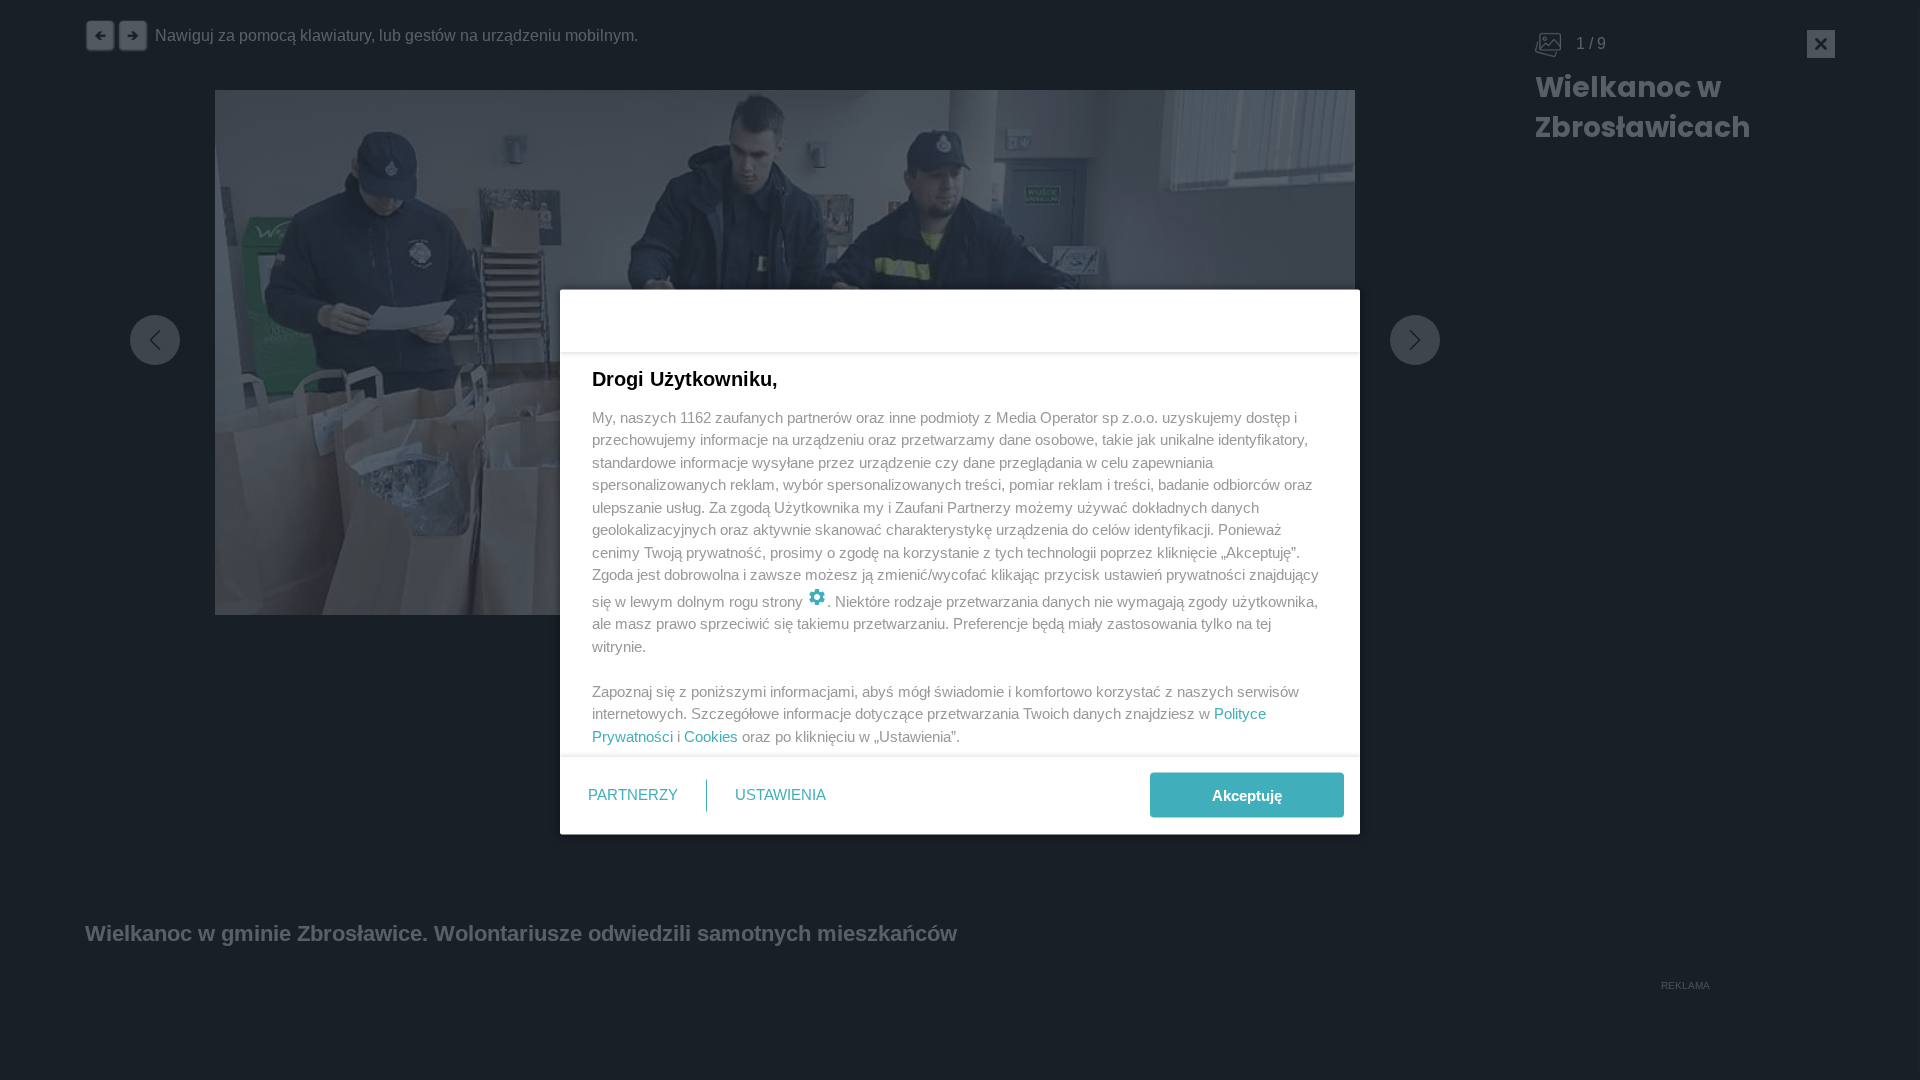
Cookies (711, 735)
